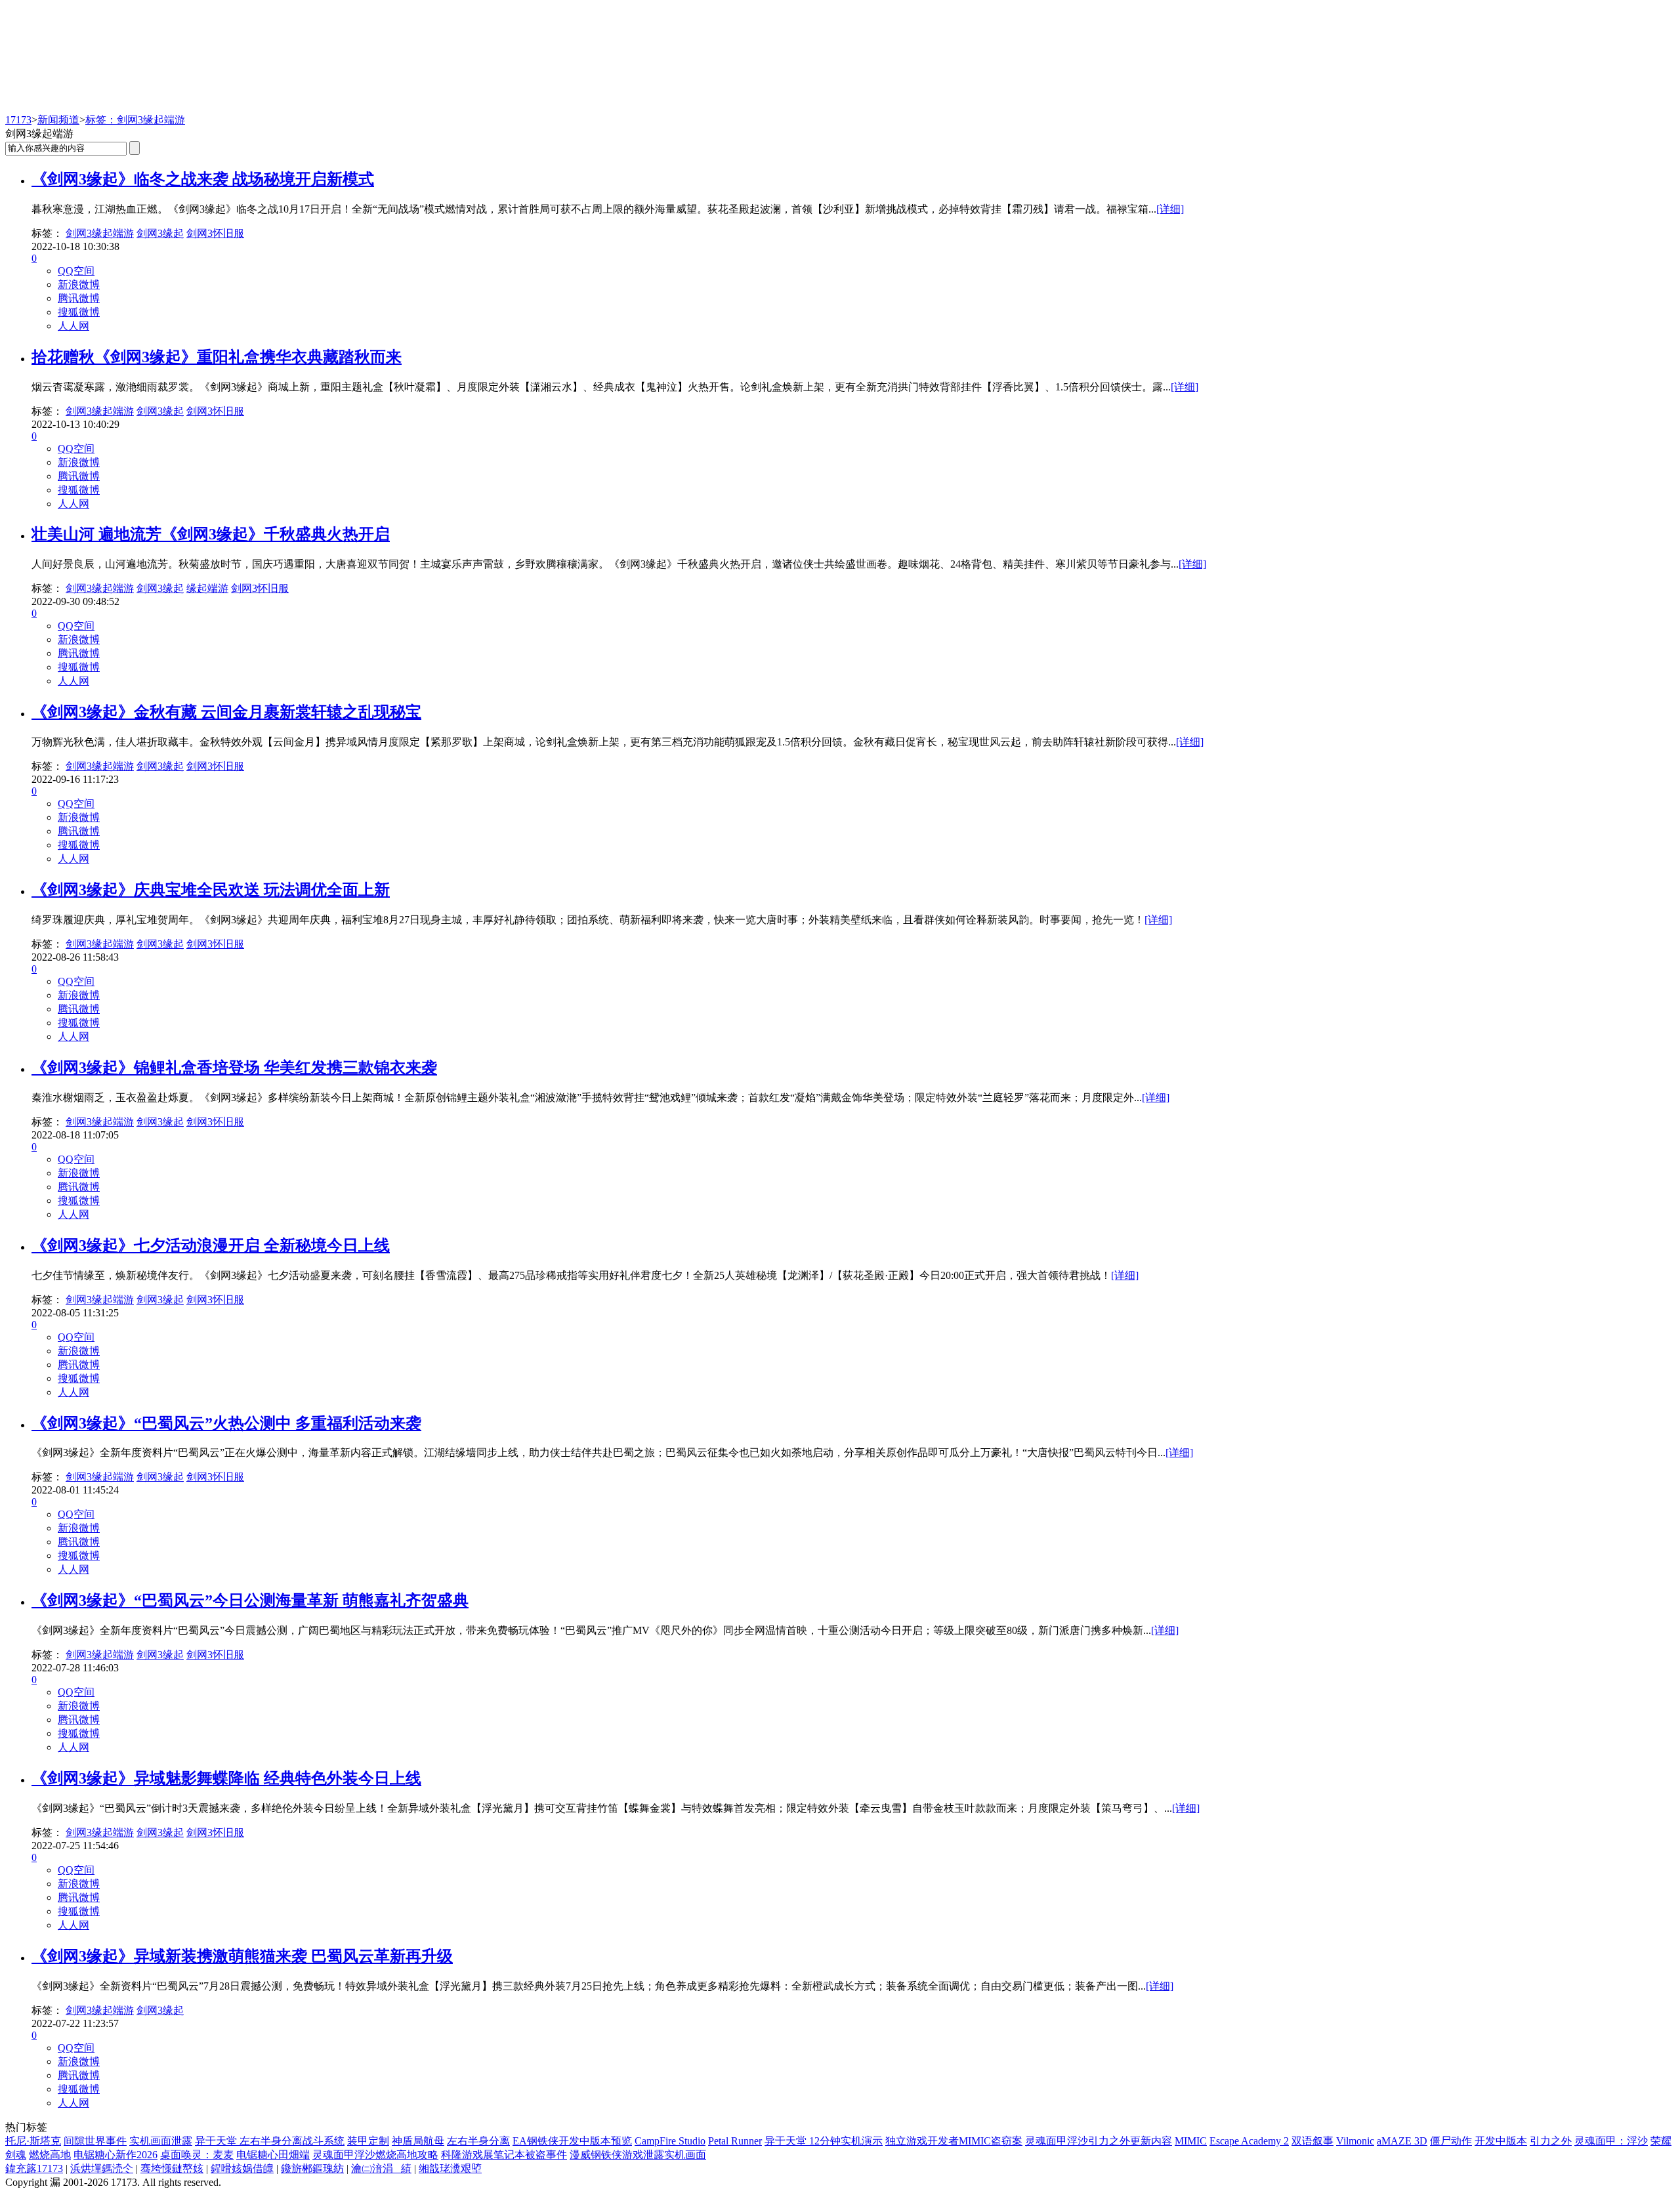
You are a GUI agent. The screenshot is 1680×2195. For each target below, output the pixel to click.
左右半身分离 (478, 2141)
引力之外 (1551, 2141)
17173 (18, 120)
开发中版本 (1501, 2141)
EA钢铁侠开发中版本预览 (572, 2141)
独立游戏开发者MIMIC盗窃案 (954, 2141)
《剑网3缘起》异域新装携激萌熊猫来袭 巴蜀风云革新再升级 (242, 1956)
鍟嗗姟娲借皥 (242, 2168)
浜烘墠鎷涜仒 (102, 2168)
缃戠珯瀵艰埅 (450, 2168)
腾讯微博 (79, 298)
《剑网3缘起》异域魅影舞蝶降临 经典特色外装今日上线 (226, 1778)
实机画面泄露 (161, 2141)
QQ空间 (76, 271)
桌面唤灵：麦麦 (197, 2155)
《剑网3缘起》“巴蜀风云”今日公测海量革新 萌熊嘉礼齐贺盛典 (250, 1600)
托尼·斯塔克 (33, 2141)
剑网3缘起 (160, 233)
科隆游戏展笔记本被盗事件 (504, 2155)
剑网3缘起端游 (100, 233)
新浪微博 (79, 284)
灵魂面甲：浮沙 (1611, 2141)
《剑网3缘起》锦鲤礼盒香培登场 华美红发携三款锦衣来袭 (234, 1068)
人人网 (73, 326)
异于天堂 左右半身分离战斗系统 (270, 2141)
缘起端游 (207, 588)
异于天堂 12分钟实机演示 (824, 2141)
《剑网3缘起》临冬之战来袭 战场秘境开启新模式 (203, 179)
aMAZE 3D (1402, 2141)
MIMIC (1191, 2141)
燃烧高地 (50, 2155)
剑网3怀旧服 (215, 233)
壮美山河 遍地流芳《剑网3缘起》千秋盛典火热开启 (211, 534)
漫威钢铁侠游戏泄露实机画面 (638, 2155)
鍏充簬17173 (34, 2168)
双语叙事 (1312, 2141)
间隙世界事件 (95, 2141)
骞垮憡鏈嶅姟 (172, 2168)
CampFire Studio (670, 2141)
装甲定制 (368, 2141)
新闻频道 (58, 120)
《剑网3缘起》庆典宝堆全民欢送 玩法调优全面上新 (211, 890)
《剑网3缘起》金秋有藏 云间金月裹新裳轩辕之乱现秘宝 (226, 712)
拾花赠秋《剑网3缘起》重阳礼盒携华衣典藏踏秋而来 (217, 357)
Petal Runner (735, 2141)
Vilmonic (1355, 2141)
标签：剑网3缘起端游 (135, 120)
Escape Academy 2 (1249, 2141)
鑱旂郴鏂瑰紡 (312, 2168)
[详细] (1170, 209)
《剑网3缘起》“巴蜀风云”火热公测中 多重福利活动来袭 (226, 1423)
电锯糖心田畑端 (273, 2155)
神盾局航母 (418, 2141)
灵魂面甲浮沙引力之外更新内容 (1099, 2141)
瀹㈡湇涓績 (381, 2168)
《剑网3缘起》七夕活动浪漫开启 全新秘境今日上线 (211, 1245)
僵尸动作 (1451, 2141)
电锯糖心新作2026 (115, 2155)
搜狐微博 (79, 312)
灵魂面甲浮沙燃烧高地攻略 (375, 2155)
